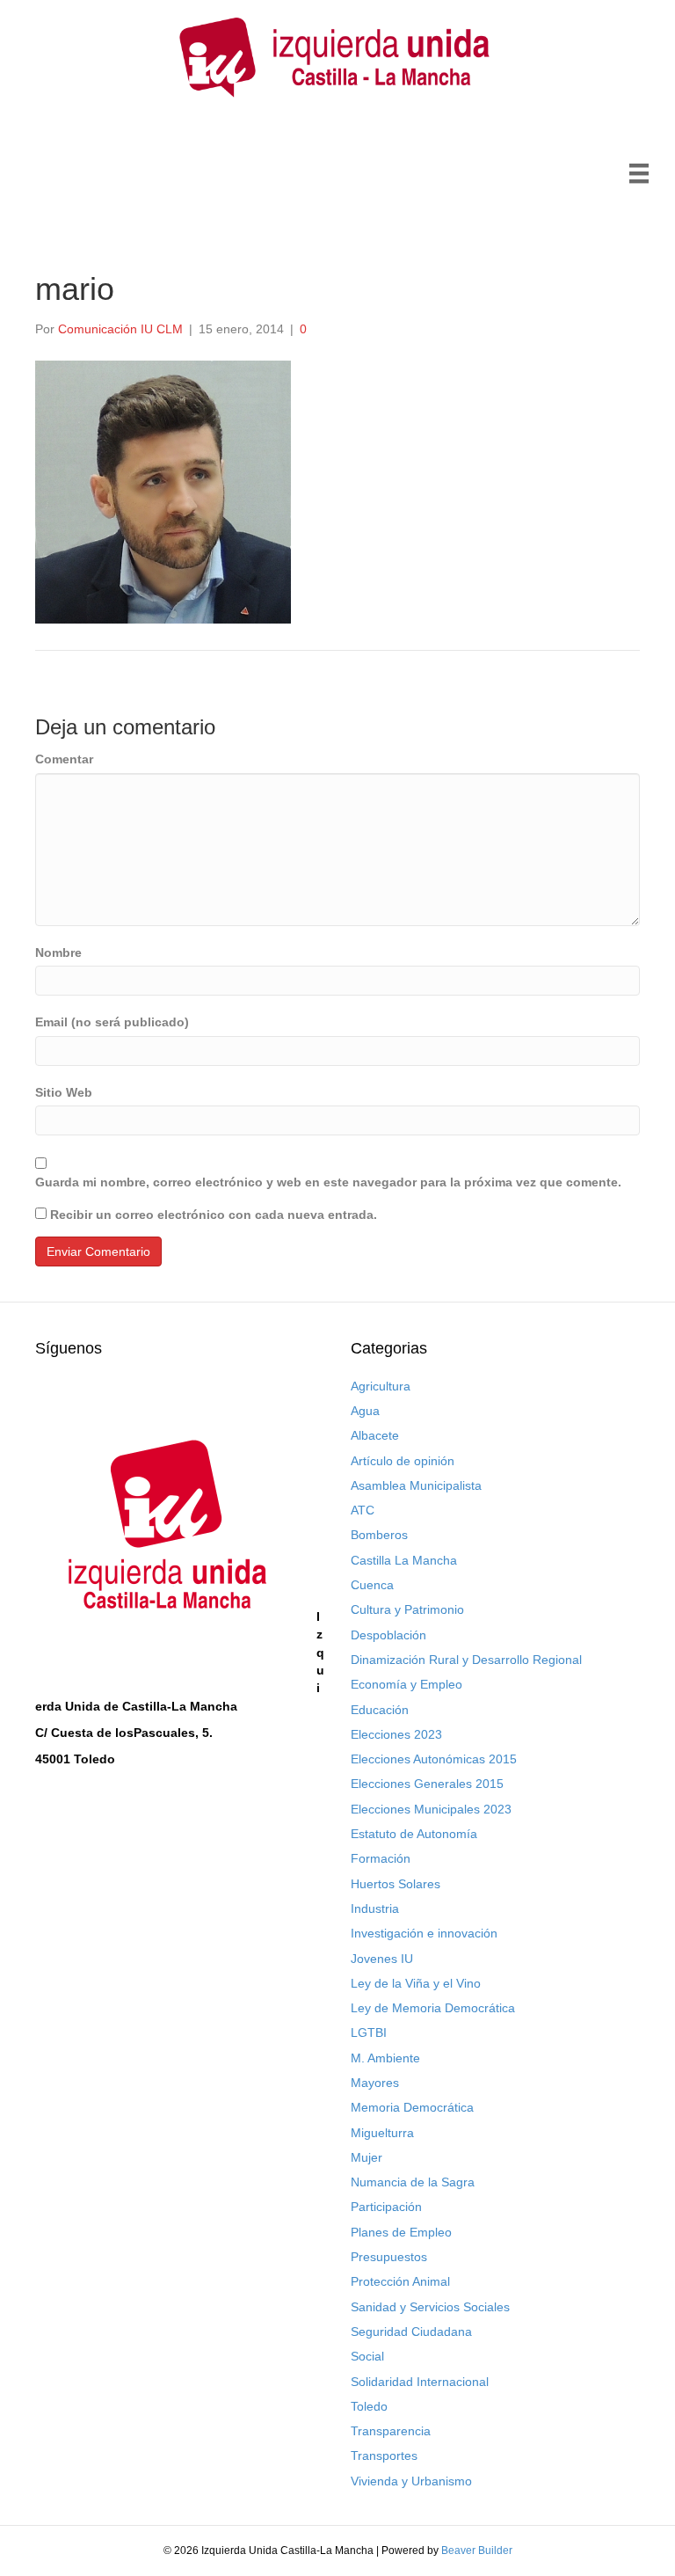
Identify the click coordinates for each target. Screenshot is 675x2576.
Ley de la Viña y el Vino (416, 1983)
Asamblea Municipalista (416, 1485)
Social (367, 2356)
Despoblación (388, 1635)
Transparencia (391, 2431)
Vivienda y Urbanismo (411, 2481)
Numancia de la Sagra (413, 2182)
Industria (375, 1908)
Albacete (375, 1435)
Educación (380, 1710)
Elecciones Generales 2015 (427, 1784)
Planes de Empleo (401, 2232)
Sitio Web (64, 1092)
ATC (363, 1510)
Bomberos (379, 1535)
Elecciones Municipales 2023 (431, 1809)
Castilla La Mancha (404, 1560)
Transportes (384, 2456)
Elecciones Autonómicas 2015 (434, 1759)
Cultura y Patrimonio (407, 1609)
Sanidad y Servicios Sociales (430, 2307)
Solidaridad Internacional (420, 2382)
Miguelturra (382, 2133)
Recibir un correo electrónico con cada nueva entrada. (214, 1215)
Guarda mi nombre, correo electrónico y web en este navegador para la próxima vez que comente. (328, 1182)
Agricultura (381, 1386)
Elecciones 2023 (396, 1734)
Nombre (58, 952)
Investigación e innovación (424, 1933)
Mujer (367, 2157)
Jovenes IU (382, 1959)
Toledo (369, 2406)
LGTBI (369, 2032)
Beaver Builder (477, 2550)
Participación (386, 2207)
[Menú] (639, 173)
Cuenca (372, 1585)
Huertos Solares (396, 1884)
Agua (365, 1411)
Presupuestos (389, 2257)
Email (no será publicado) (112, 1022)
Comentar (64, 759)
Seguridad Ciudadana (411, 2332)
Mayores (375, 2083)
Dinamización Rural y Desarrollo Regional (466, 1660)
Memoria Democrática (412, 2107)
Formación (381, 1858)
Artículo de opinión (403, 1461)
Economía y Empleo (406, 1684)
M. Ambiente (385, 2058)
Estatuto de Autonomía (414, 1834)
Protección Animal (400, 2281)
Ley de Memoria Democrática (433, 2008)
